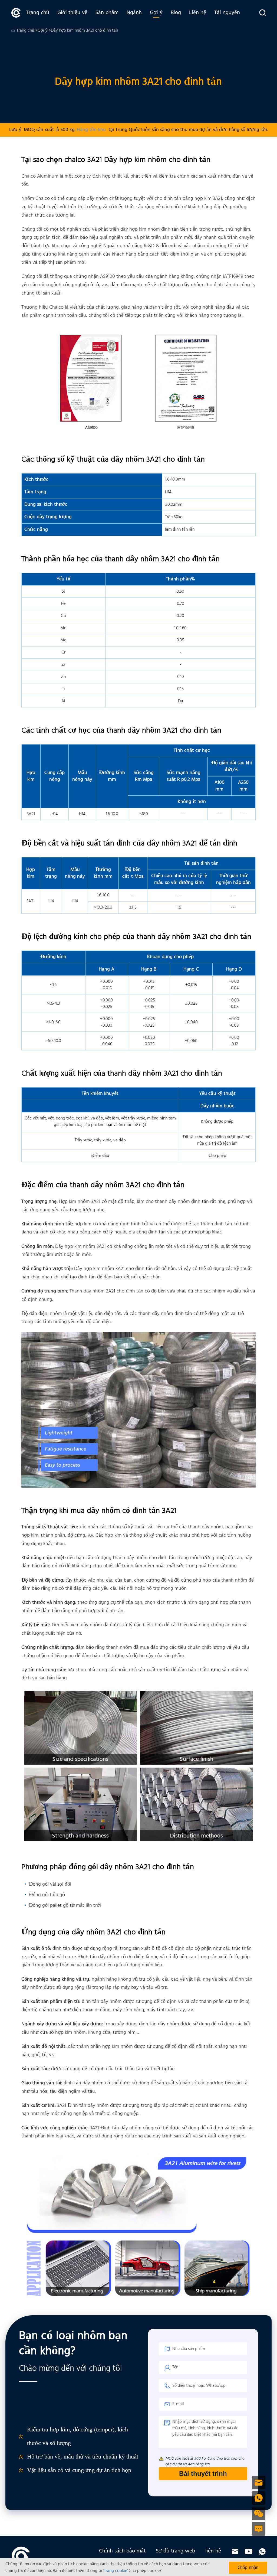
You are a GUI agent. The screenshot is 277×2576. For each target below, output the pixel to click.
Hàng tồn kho (91, 130)
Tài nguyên (227, 13)
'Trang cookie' (116, 2571)
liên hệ (213, 2551)
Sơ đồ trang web (175, 2551)
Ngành (134, 13)
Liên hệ (198, 13)
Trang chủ (38, 13)
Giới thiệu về (72, 13)
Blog (176, 13)
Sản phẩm (107, 13)
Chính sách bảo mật (122, 2551)
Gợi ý (156, 13)
